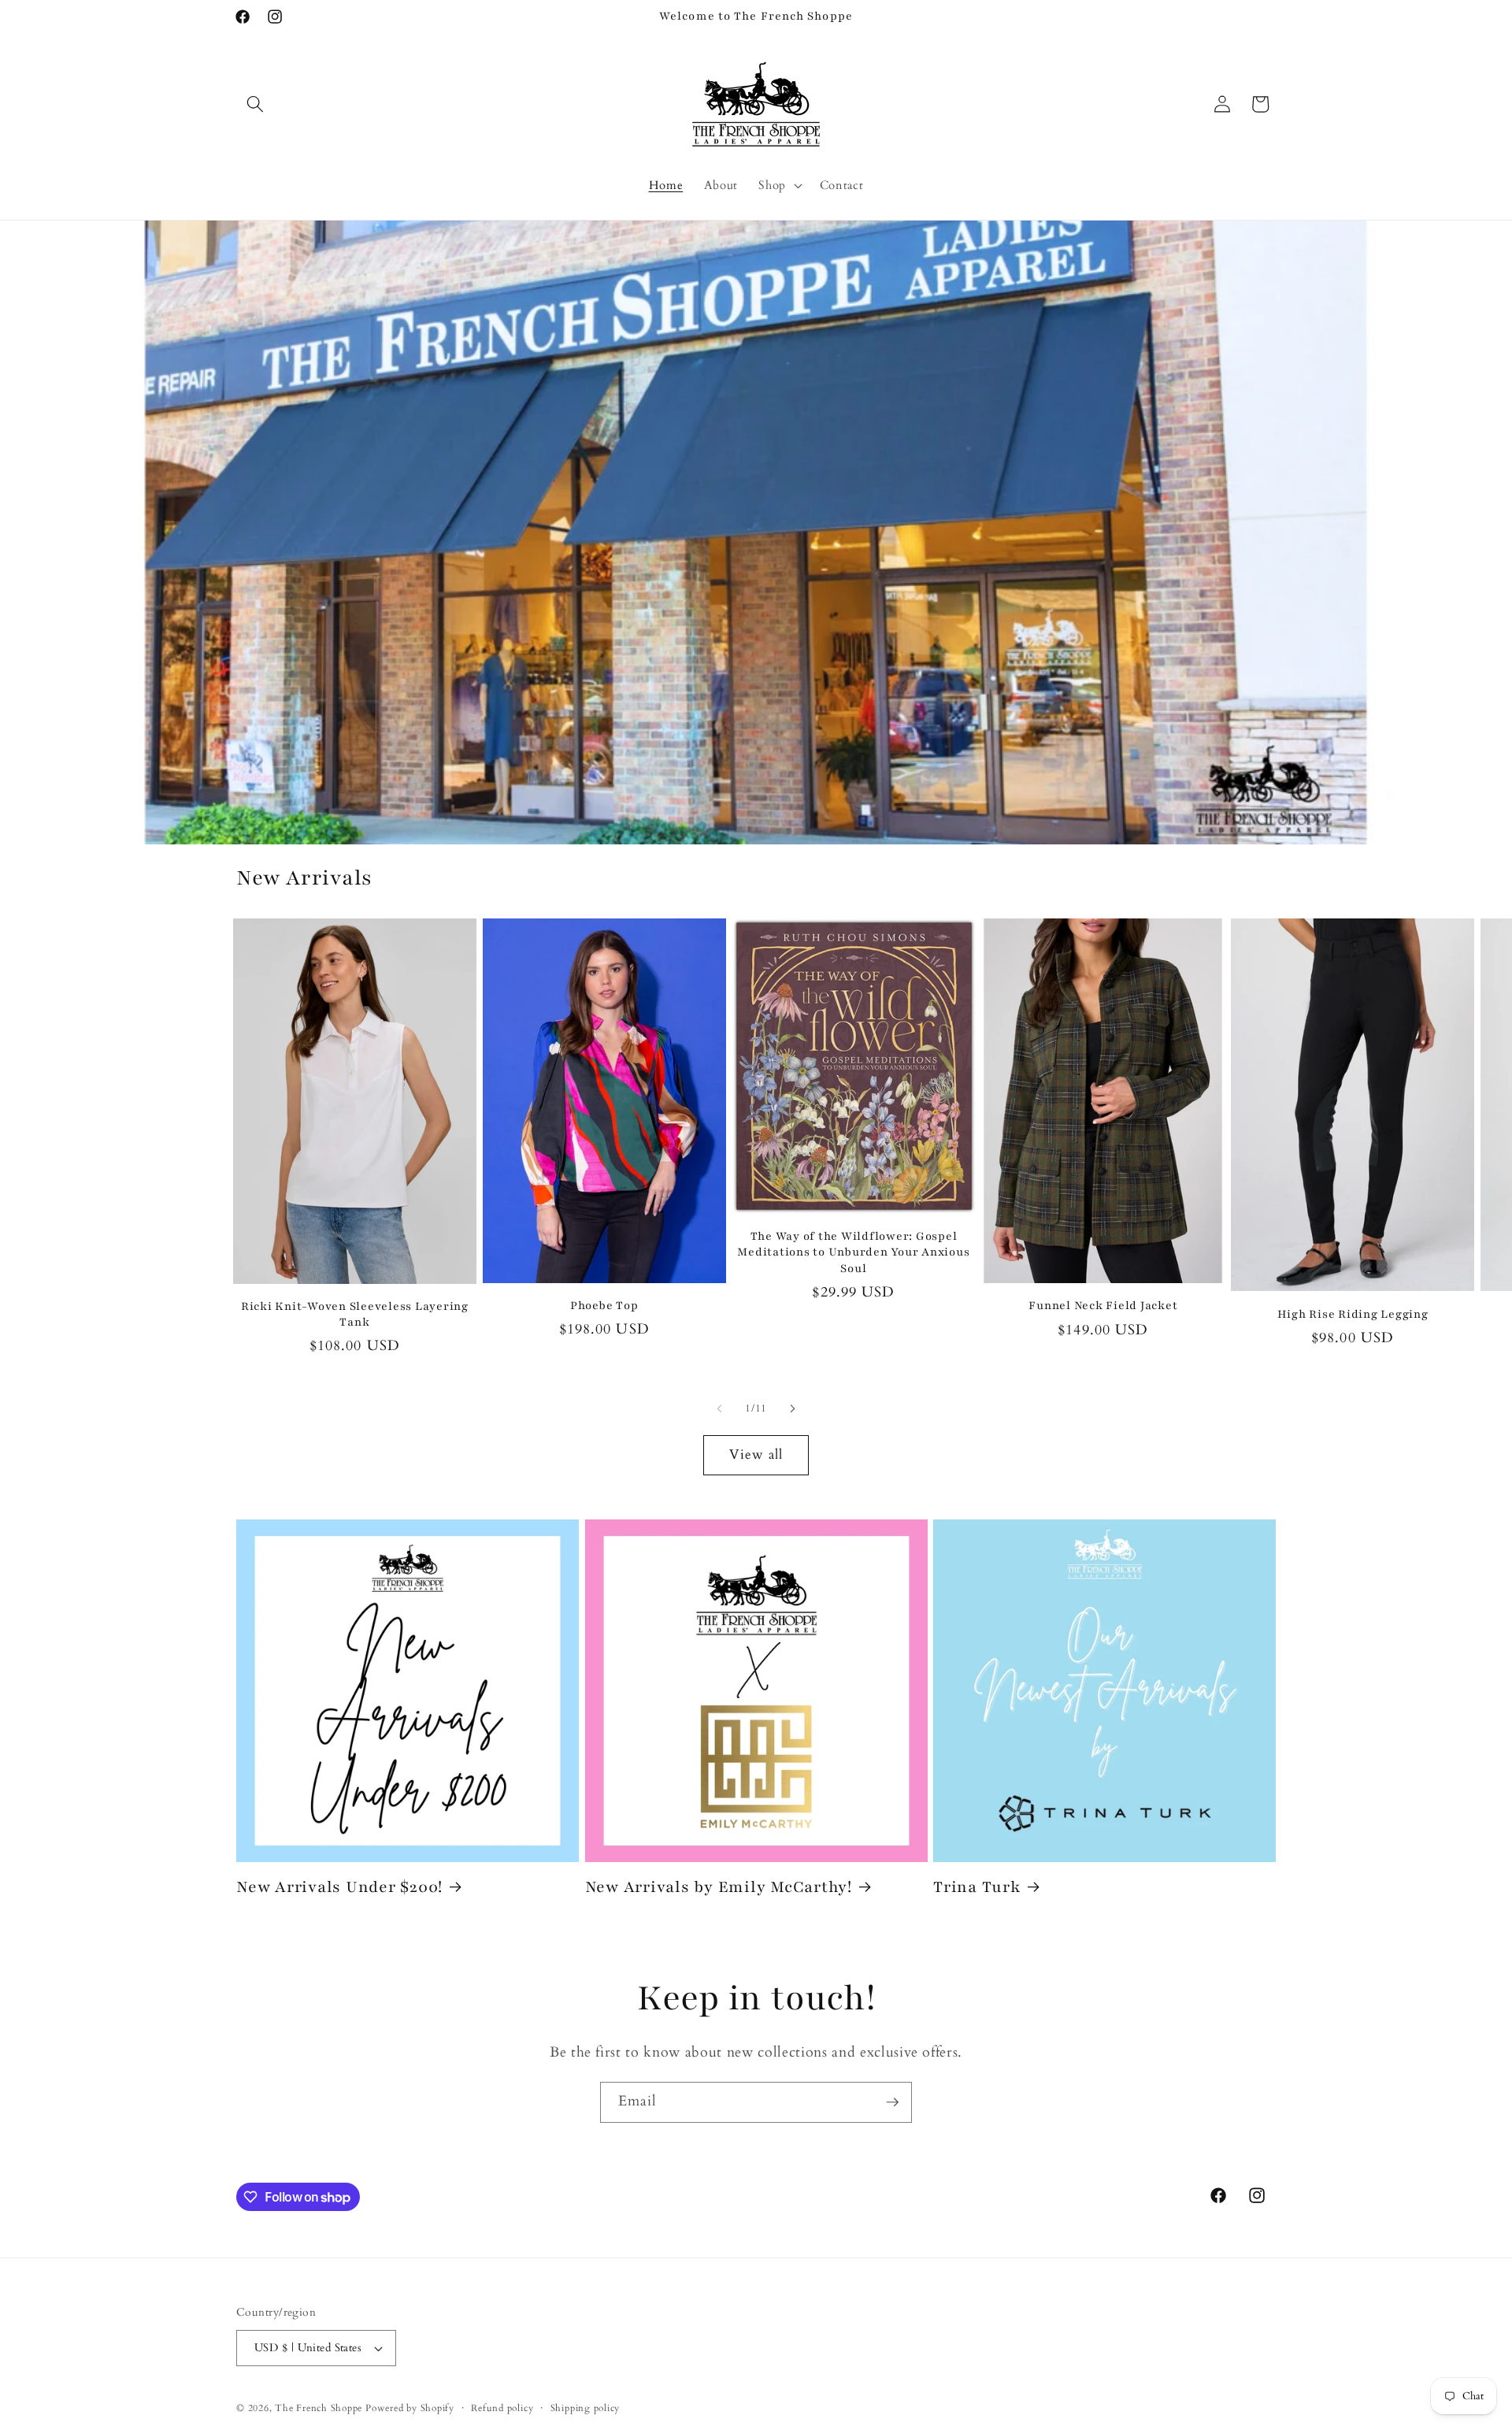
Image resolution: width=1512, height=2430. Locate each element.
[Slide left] (720, 1409)
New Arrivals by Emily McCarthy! (719, 1887)
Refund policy (502, 2408)
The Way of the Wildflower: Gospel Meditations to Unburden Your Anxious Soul (853, 1252)
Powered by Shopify (410, 2408)
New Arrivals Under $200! (339, 1887)
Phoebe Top (604, 1306)
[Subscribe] (892, 2102)
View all (756, 1455)
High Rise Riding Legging (1353, 1314)
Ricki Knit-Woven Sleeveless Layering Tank (355, 1315)
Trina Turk (977, 1887)
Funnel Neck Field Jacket (1103, 1306)
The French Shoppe (319, 2408)
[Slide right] (792, 1409)
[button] (255, 104)
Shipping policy (586, 2408)
